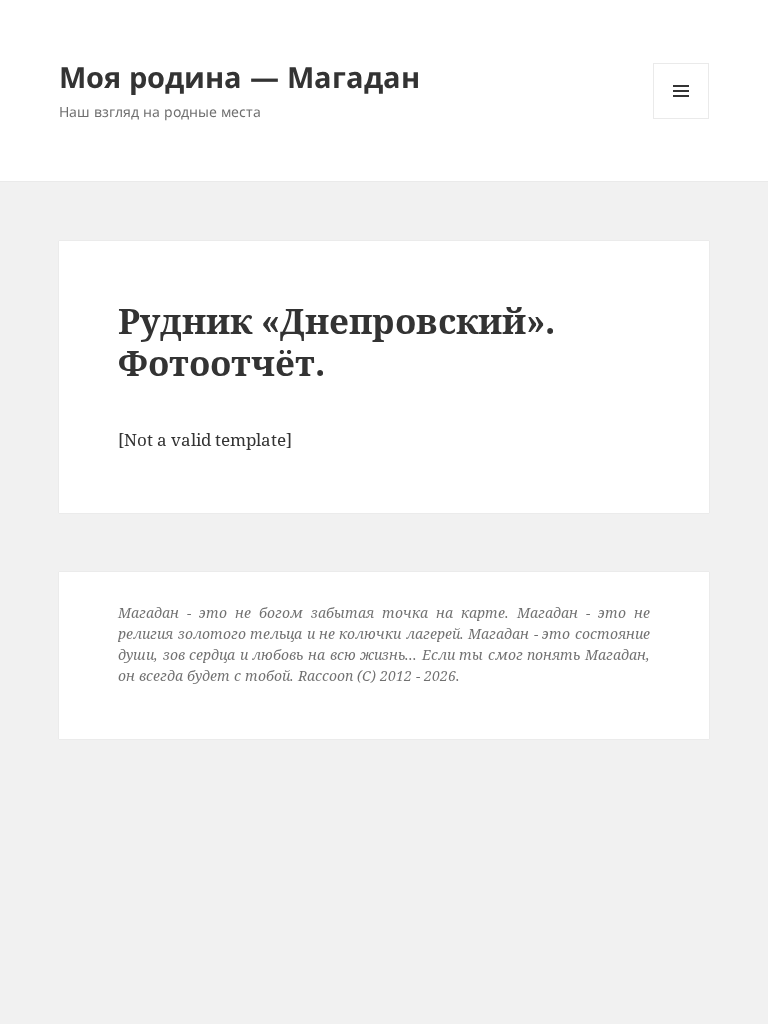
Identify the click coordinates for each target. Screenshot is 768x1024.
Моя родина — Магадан (239, 76)
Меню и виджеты (681, 118)
